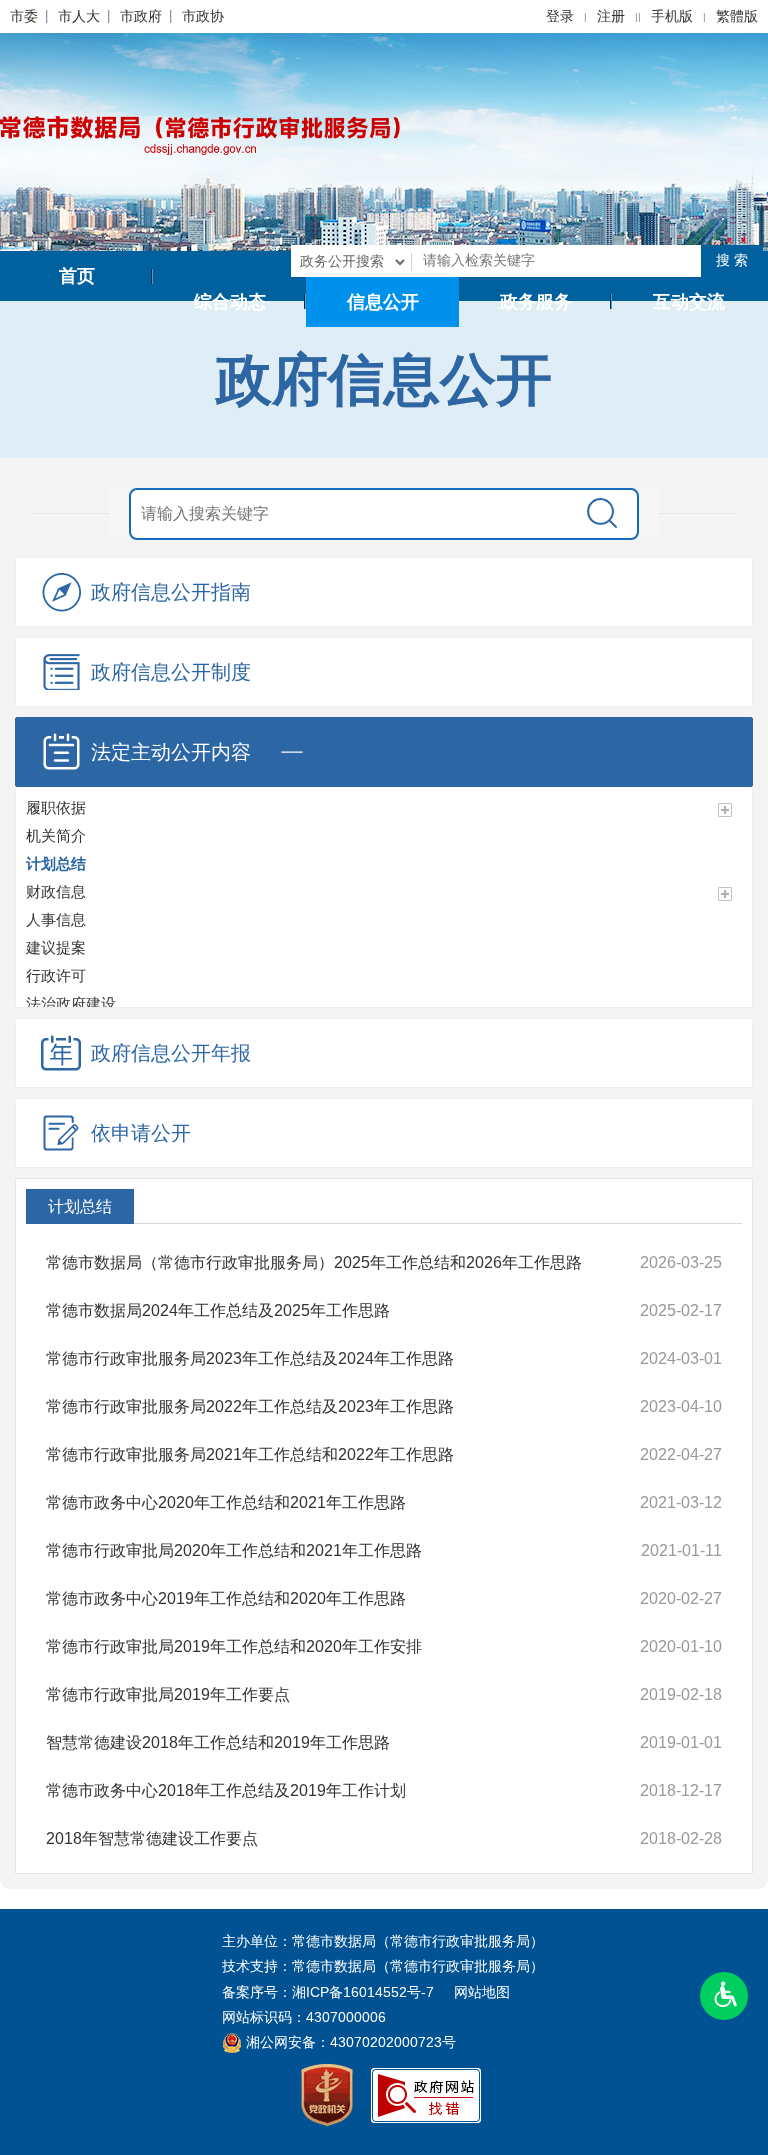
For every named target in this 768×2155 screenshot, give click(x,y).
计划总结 (80, 1206)
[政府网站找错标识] (426, 2094)
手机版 (672, 16)
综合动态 (230, 302)
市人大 (79, 16)
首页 (77, 276)
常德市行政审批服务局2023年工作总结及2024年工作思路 (250, 1358)
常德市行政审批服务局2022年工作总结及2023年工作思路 (250, 1406)
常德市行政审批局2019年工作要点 (168, 1694)
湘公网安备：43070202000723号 (349, 2042)
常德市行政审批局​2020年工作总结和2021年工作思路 (234, 1550)
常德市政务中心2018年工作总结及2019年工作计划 (226, 1790)
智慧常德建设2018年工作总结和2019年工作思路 (218, 1742)
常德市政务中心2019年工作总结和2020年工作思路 (226, 1598)
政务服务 (536, 302)
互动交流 (689, 302)
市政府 (141, 16)
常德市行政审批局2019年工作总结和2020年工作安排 (234, 1646)
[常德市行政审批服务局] (200, 134)
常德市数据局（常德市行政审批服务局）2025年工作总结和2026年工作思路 (314, 1262)
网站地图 (482, 1992)
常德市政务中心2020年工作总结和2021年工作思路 (226, 1502)
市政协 (203, 16)
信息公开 (383, 302)
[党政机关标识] (327, 2094)
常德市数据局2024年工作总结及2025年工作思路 (218, 1310)
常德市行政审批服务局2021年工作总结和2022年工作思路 (250, 1454)
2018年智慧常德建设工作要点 (152, 1838)
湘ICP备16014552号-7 (363, 1992)
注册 (611, 16)
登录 (560, 16)
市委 (24, 16)
